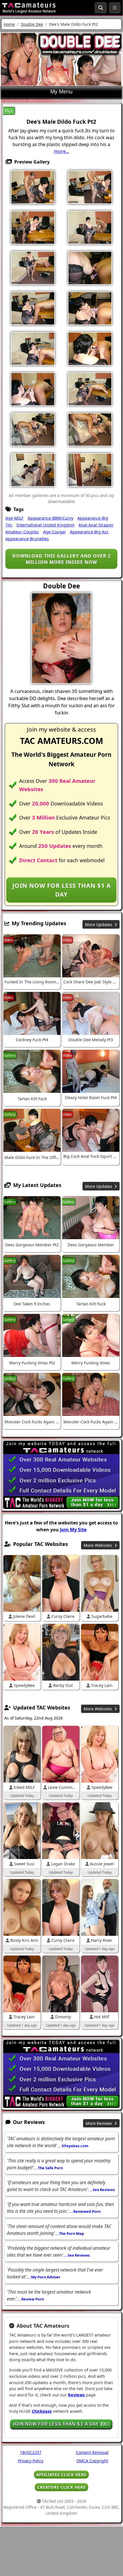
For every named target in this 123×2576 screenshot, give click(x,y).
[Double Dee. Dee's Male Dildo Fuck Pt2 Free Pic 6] (33, 268)
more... (61, 151)
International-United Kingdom (46, 525)
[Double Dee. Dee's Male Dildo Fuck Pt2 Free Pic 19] (33, 469)
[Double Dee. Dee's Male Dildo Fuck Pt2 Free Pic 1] (33, 187)
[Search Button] (101, 8)
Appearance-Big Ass (89, 532)
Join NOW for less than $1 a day (61, 890)
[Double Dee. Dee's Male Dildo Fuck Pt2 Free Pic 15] (90, 389)
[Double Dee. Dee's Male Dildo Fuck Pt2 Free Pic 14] (33, 389)
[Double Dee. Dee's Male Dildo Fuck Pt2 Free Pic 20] (90, 469)
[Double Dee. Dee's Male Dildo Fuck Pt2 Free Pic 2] (90, 187)
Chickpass (42, 2411)
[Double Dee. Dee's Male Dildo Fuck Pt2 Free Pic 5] (90, 227)
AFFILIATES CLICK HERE (61, 2474)
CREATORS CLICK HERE (61, 2487)
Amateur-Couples (22, 532)
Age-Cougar (55, 532)
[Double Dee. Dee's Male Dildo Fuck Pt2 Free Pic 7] (90, 268)
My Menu (61, 91)
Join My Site (73, 1530)
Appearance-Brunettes (27, 539)
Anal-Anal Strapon (96, 525)
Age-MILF (14, 518)
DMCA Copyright (92, 2461)
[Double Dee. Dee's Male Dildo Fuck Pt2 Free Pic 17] (33, 429)
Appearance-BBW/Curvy (51, 518)
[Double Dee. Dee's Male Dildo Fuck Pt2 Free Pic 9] (33, 308)
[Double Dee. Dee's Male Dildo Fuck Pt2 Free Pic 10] (90, 308)
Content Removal (92, 2452)
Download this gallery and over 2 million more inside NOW (61, 559)
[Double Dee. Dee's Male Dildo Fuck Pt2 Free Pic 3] (33, 227)
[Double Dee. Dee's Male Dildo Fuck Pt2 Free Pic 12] (90, 348)
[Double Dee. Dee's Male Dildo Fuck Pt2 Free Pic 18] (90, 429)
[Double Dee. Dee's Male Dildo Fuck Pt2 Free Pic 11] (33, 348)
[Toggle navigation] (115, 8)
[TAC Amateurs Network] (29, 8)
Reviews (76, 2395)
